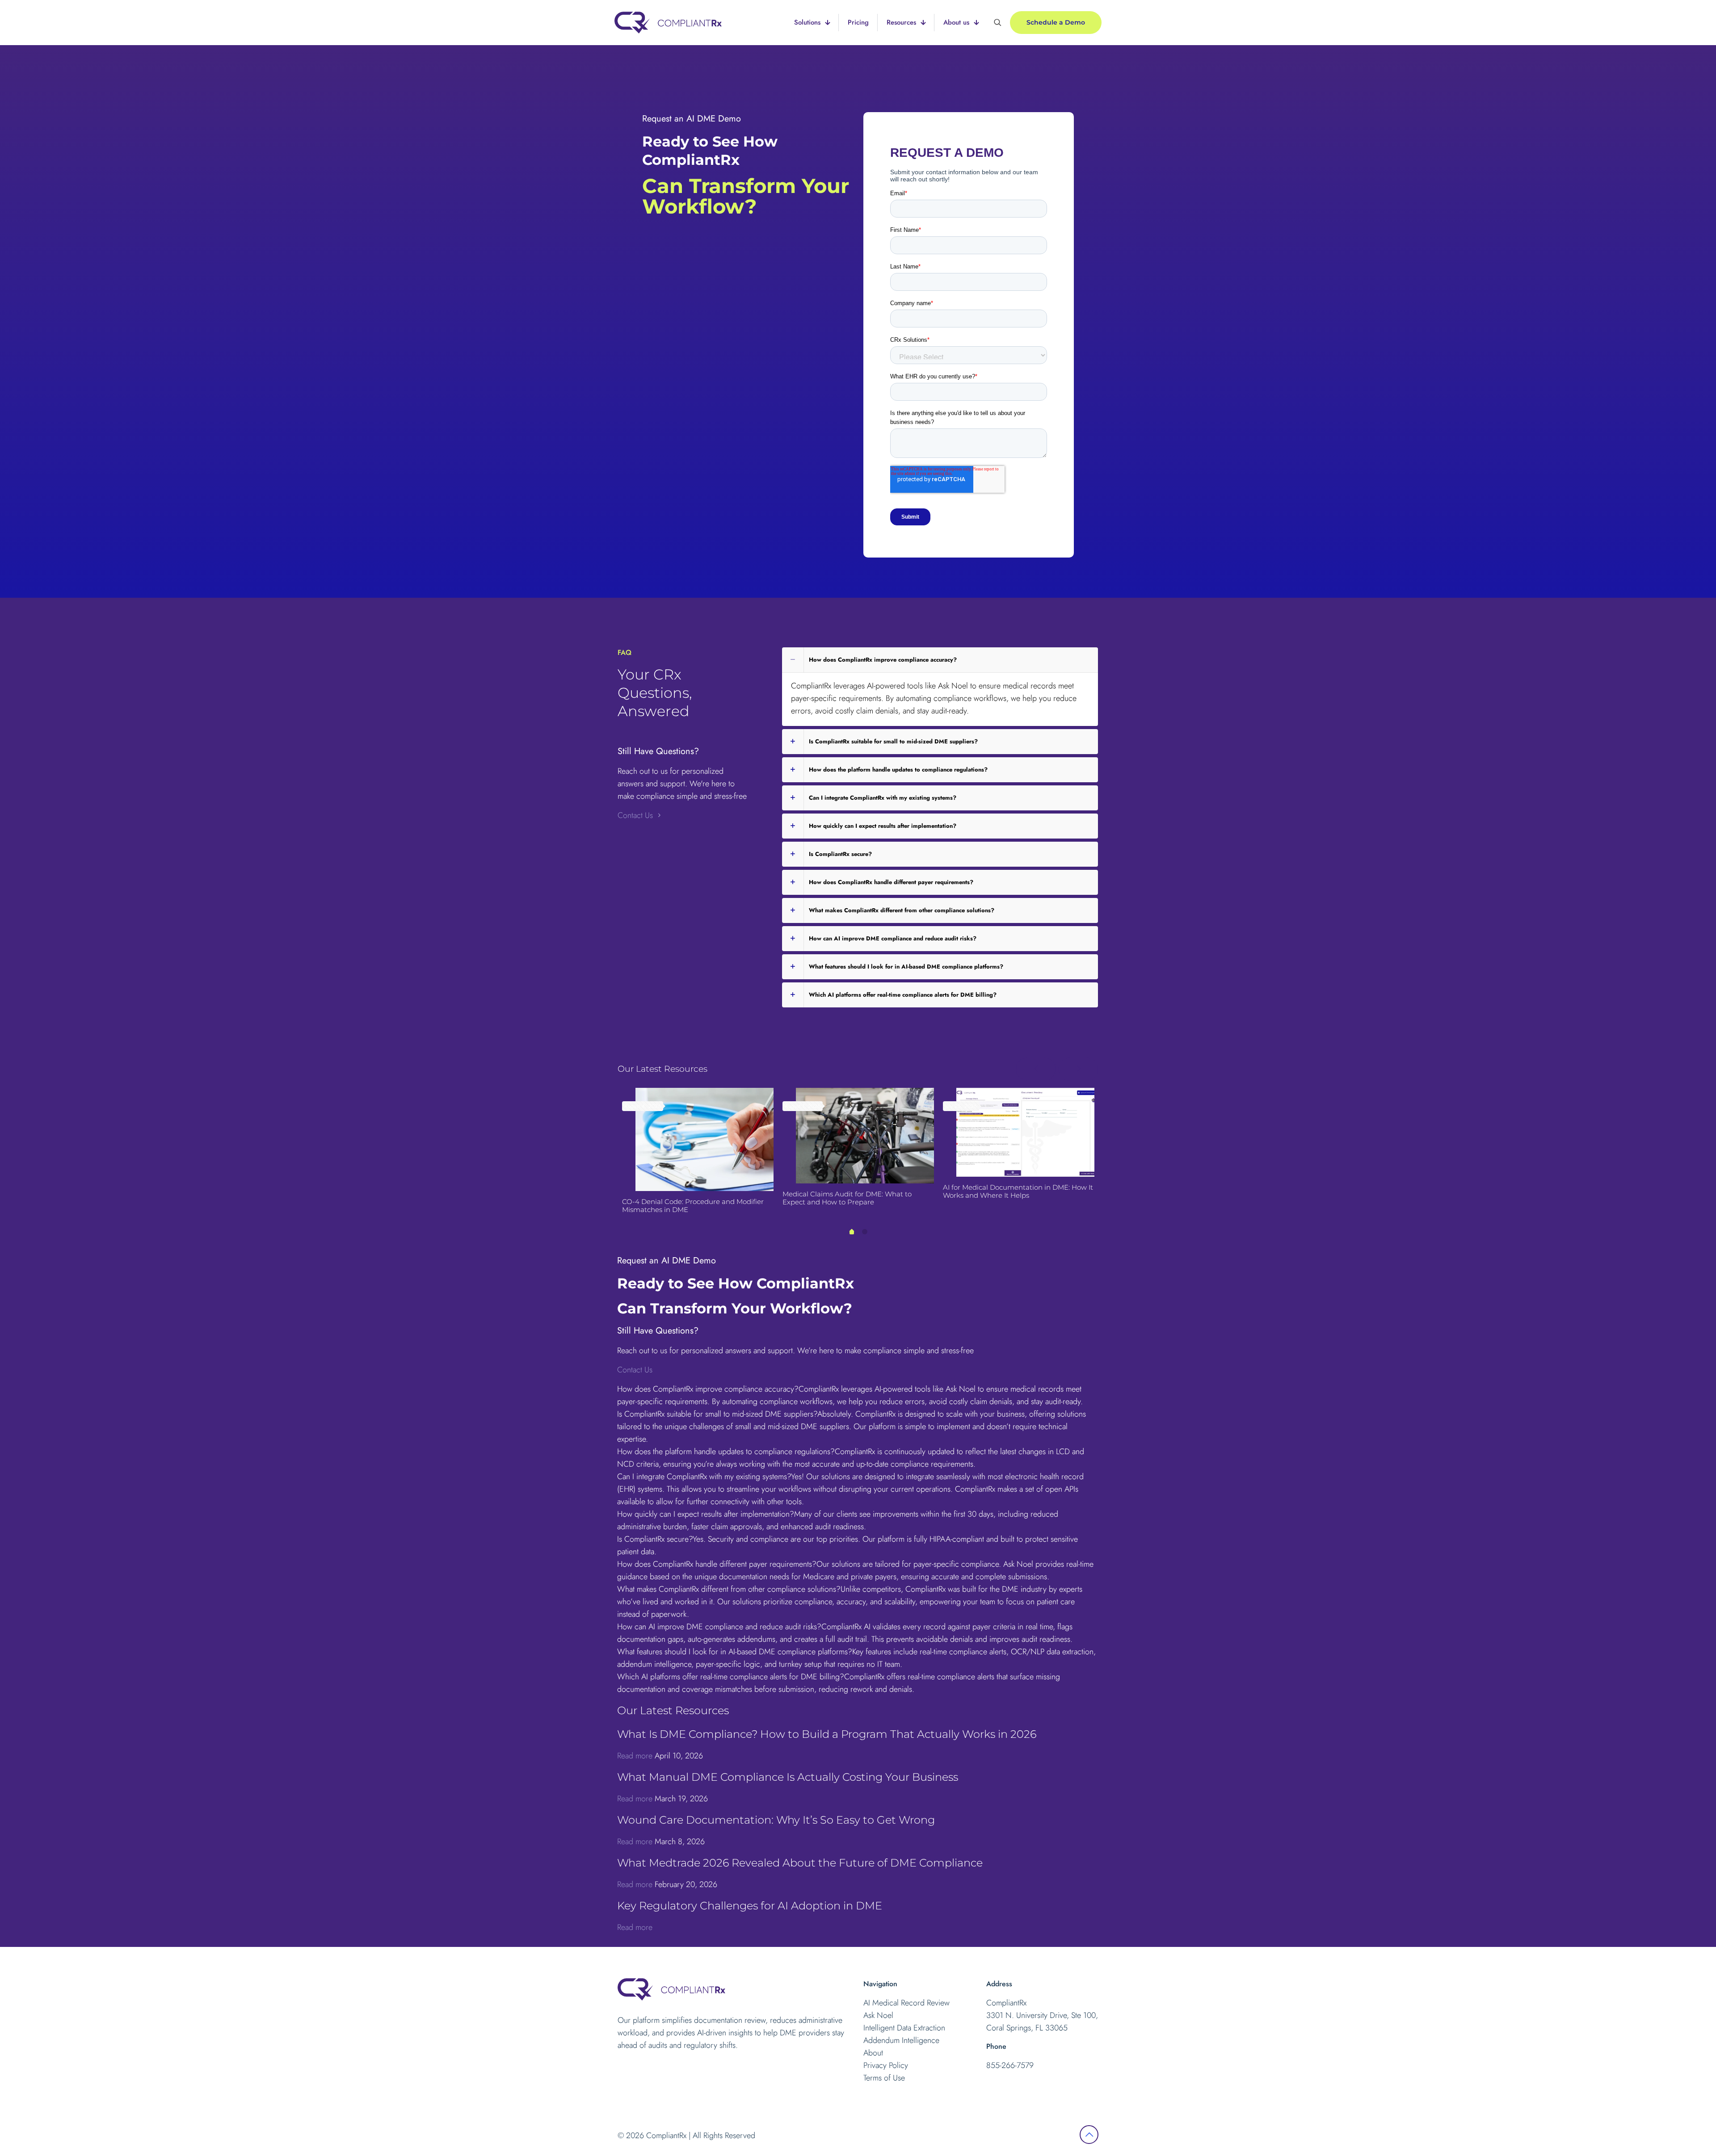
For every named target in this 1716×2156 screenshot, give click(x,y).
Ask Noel (878, 2015)
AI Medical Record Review (906, 2003)
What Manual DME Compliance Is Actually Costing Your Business (788, 1777)
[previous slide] (1036, 1069)
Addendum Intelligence (901, 2040)
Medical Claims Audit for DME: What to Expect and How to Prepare (847, 1198)
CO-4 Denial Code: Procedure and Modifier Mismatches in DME (693, 1206)
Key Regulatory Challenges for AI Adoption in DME (750, 1906)
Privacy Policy (886, 2065)
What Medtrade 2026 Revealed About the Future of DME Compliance (800, 1863)
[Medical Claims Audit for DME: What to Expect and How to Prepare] (865, 1136)
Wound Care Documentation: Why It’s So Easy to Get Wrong (776, 1820)
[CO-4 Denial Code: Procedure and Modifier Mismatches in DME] (704, 1140)
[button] (940, 687)
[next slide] (1078, 1069)
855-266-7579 (1010, 2065)
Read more (635, 1756)
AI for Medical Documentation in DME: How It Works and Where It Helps (1018, 1191)
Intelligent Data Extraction (904, 2028)
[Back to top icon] (1089, 2135)
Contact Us (636, 815)
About (873, 2053)
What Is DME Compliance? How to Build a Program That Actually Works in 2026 (827, 1734)
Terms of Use (884, 2078)
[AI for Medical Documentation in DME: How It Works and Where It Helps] (1025, 1133)
